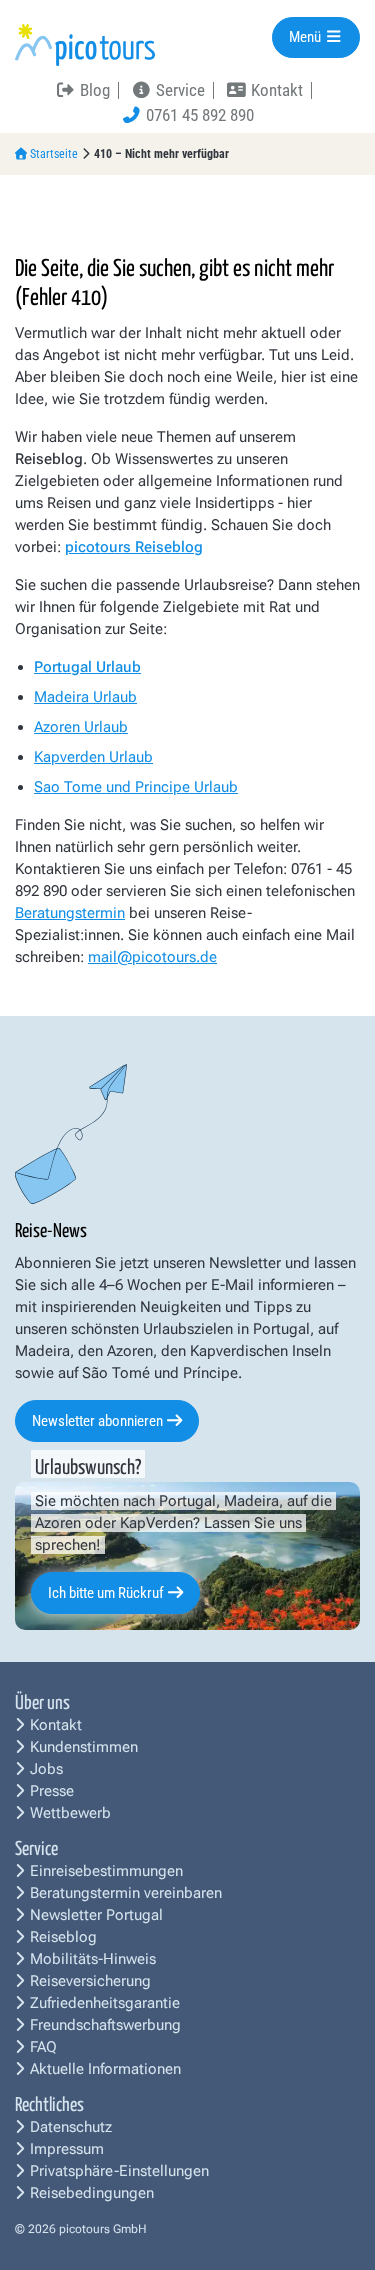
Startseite (54, 154)
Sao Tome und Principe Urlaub (136, 787)
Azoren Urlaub (81, 727)
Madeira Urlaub (85, 697)
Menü (306, 37)
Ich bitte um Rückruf (106, 1593)
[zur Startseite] (85, 44)
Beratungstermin (70, 913)
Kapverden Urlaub (93, 757)
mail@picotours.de (152, 957)
